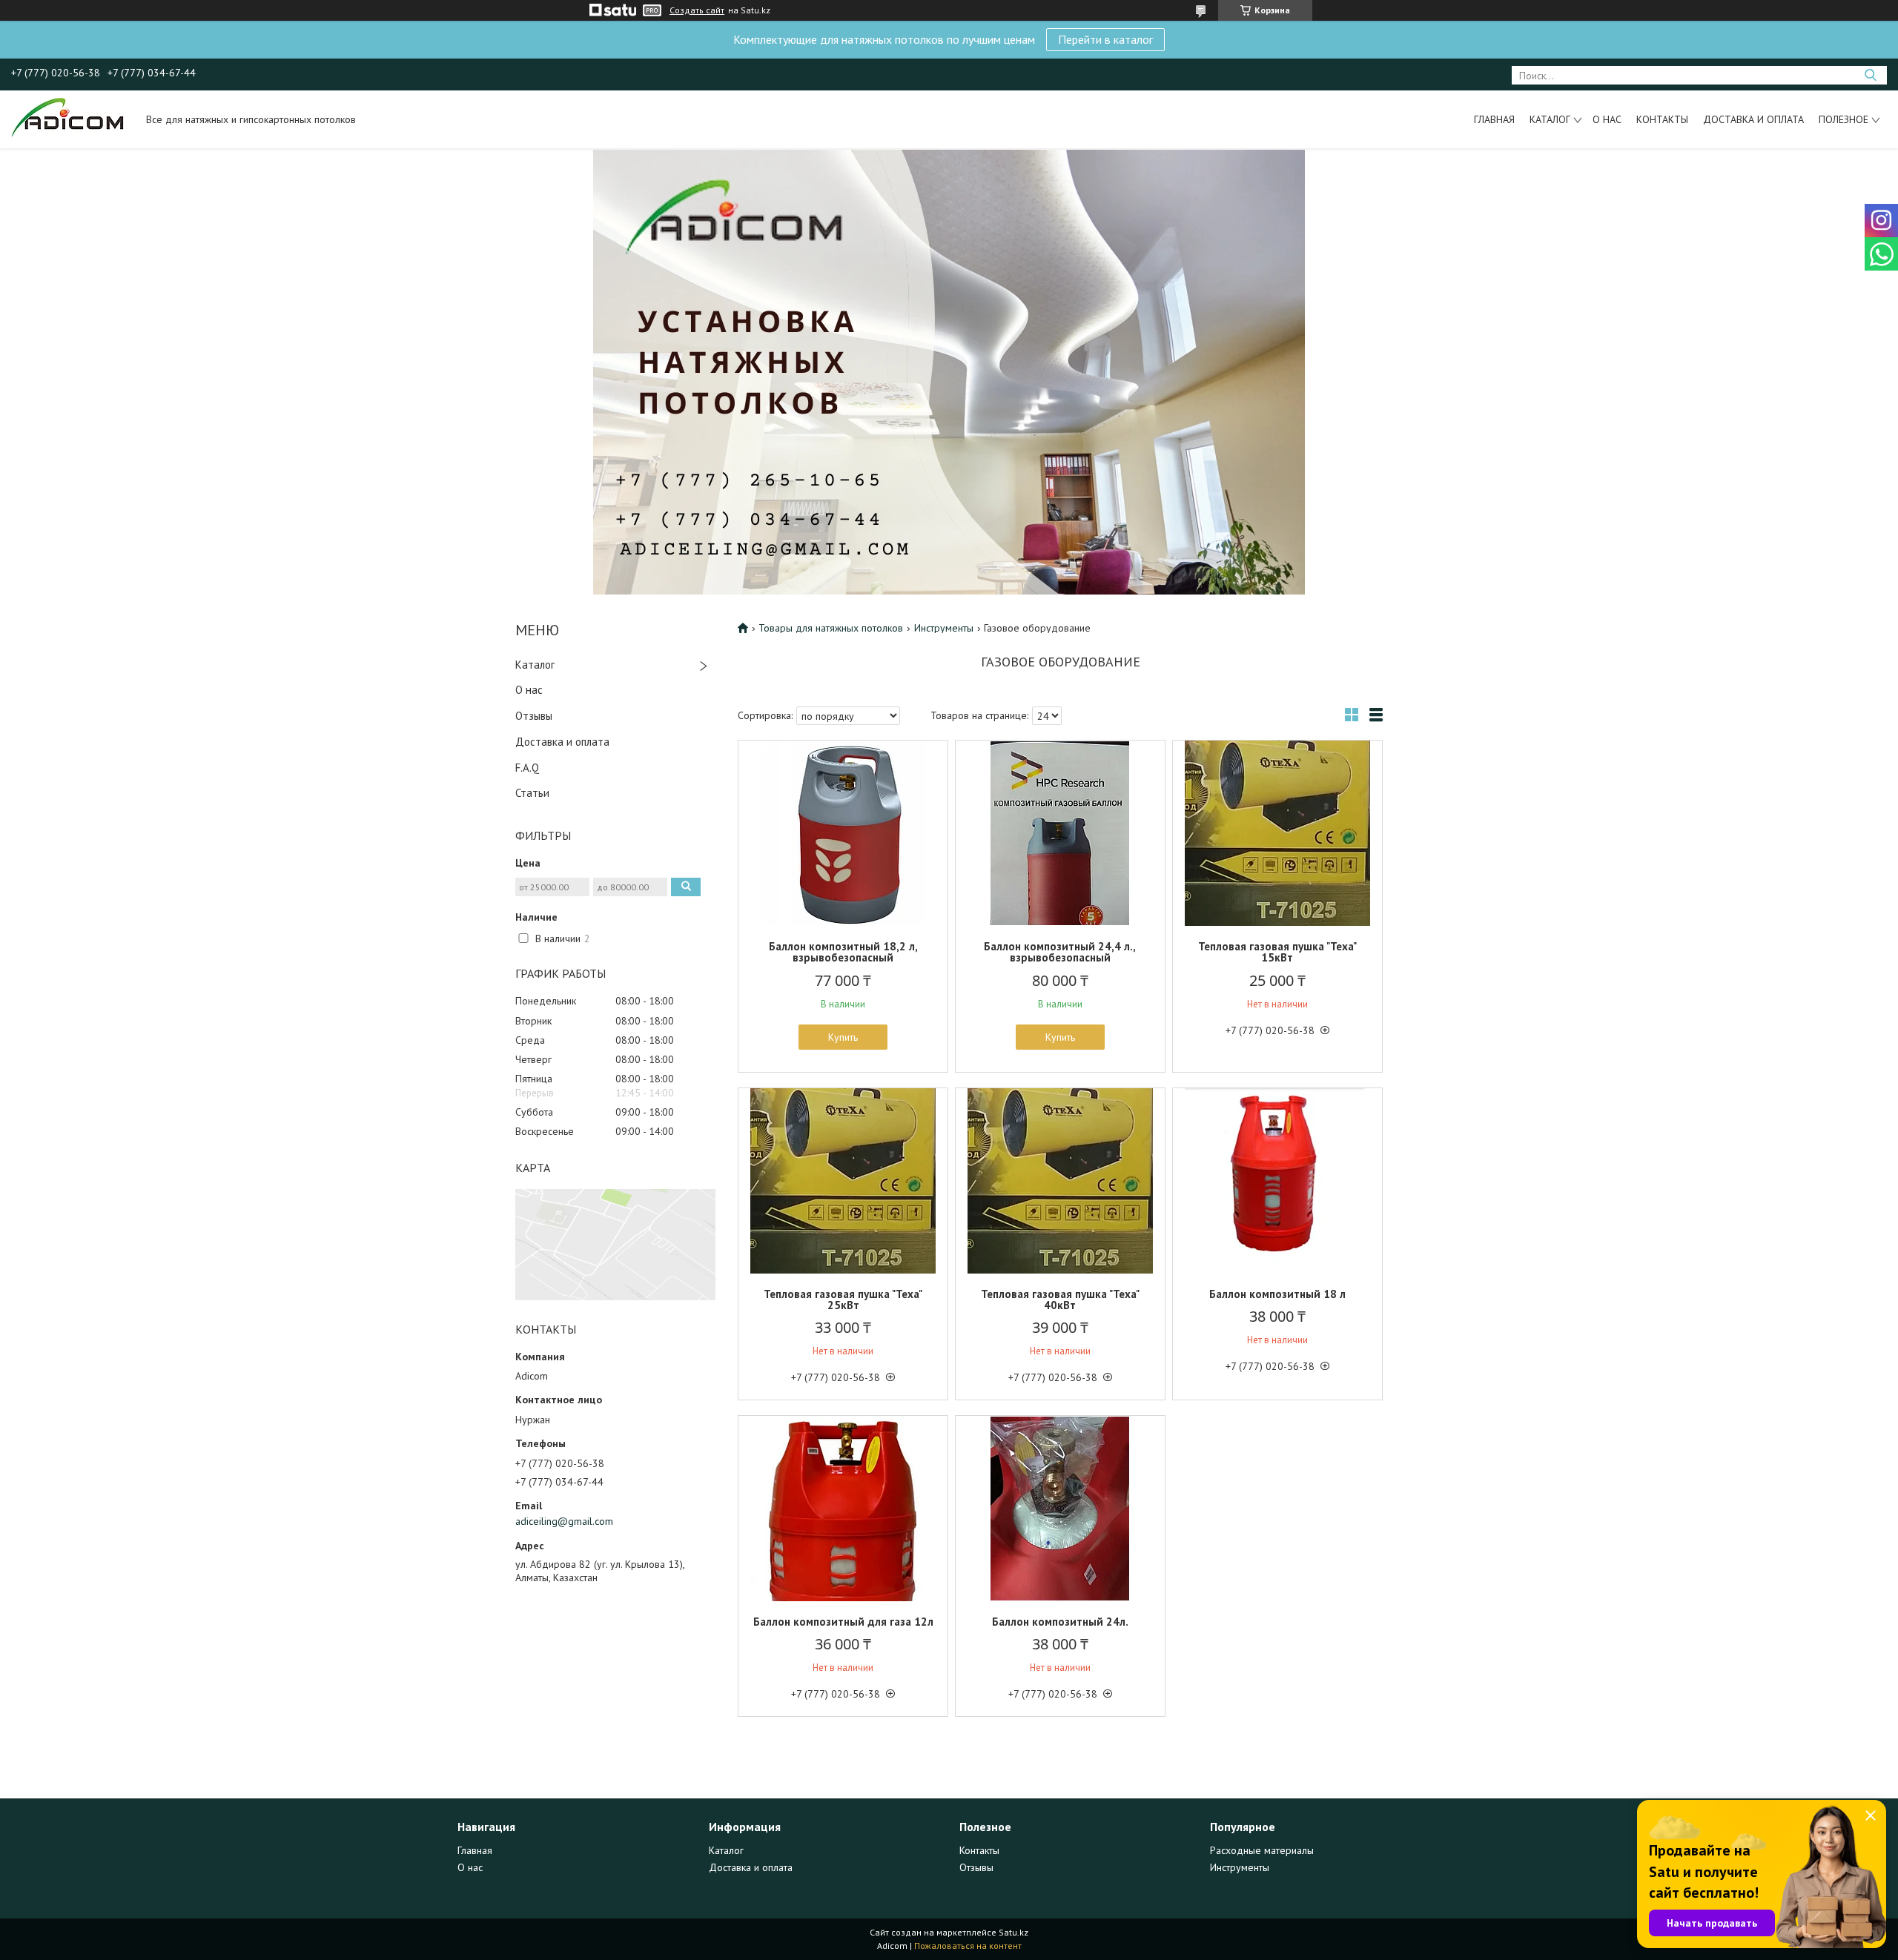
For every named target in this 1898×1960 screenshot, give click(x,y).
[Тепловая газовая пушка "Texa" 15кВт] (1277, 833)
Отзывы (534, 716)
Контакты (1662, 119)
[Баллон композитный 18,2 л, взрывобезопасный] (843, 833)
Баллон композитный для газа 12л (843, 1622)
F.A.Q (527, 768)
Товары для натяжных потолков (831, 628)
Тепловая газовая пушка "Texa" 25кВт (843, 1300)
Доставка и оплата (1753, 119)
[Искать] (1870, 75)
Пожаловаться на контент (968, 1946)
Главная (1494, 119)
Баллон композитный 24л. (1060, 1622)
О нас (1607, 119)
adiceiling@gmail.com (564, 1521)
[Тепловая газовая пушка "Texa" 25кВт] (843, 1181)
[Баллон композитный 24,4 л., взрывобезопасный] (1060, 833)
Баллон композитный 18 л (1277, 1294)
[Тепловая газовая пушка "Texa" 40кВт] (1060, 1181)
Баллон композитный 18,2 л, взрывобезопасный (843, 952)
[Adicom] (72, 119)
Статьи (532, 793)
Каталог (1550, 119)
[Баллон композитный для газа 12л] (843, 1509)
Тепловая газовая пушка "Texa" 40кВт (1060, 1300)
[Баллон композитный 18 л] (1277, 1181)
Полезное (1844, 119)
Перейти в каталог (1105, 39)
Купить (843, 1037)
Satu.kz (1014, 1932)
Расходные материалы (1262, 1850)
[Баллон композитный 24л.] (1060, 1509)
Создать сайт (697, 10)
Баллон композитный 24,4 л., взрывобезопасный (1060, 952)
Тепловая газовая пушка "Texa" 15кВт (1277, 952)
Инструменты (944, 628)
